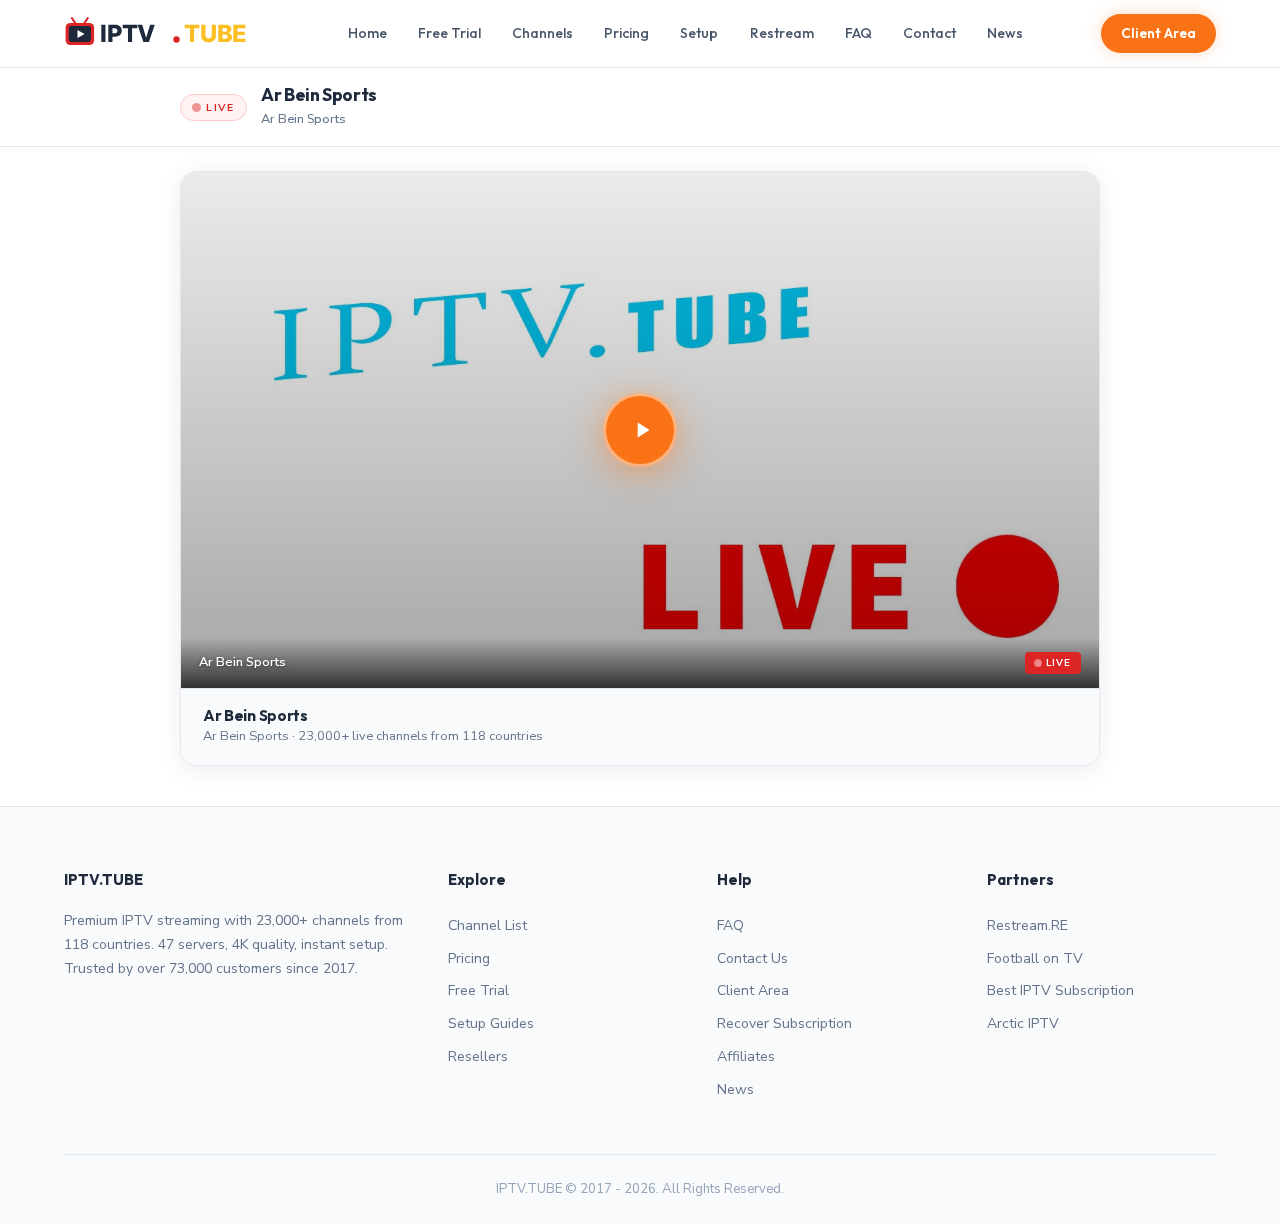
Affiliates (746, 1056)
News (1005, 33)
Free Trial (449, 33)
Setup (699, 33)
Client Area (1158, 33)
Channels (542, 33)
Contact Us (752, 958)
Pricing (626, 33)
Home (367, 33)
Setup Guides (491, 1023)
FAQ (858, 33)
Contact (929, 33)
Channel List (487, 925)
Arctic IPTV (1023, 1023)
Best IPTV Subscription (1060, 990)
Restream (782, 33)
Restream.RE (1027, 925)
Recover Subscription (784, 1023)
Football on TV (1035, 958)
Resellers (478, 1056)
